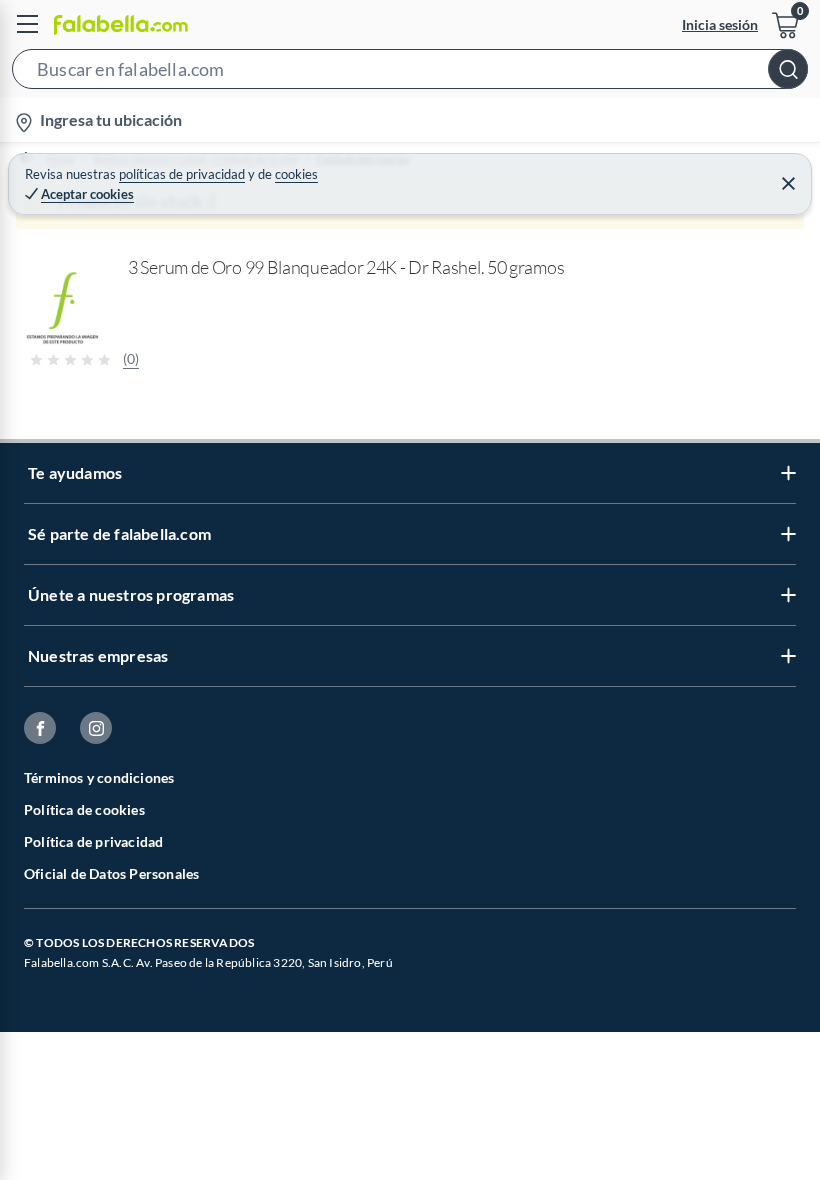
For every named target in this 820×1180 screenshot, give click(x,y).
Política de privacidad (93, 841)
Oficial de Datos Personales (111, 873)
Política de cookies (84, 809)
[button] (410, 73)
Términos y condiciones (99, 777)
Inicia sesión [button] (720, 24)
